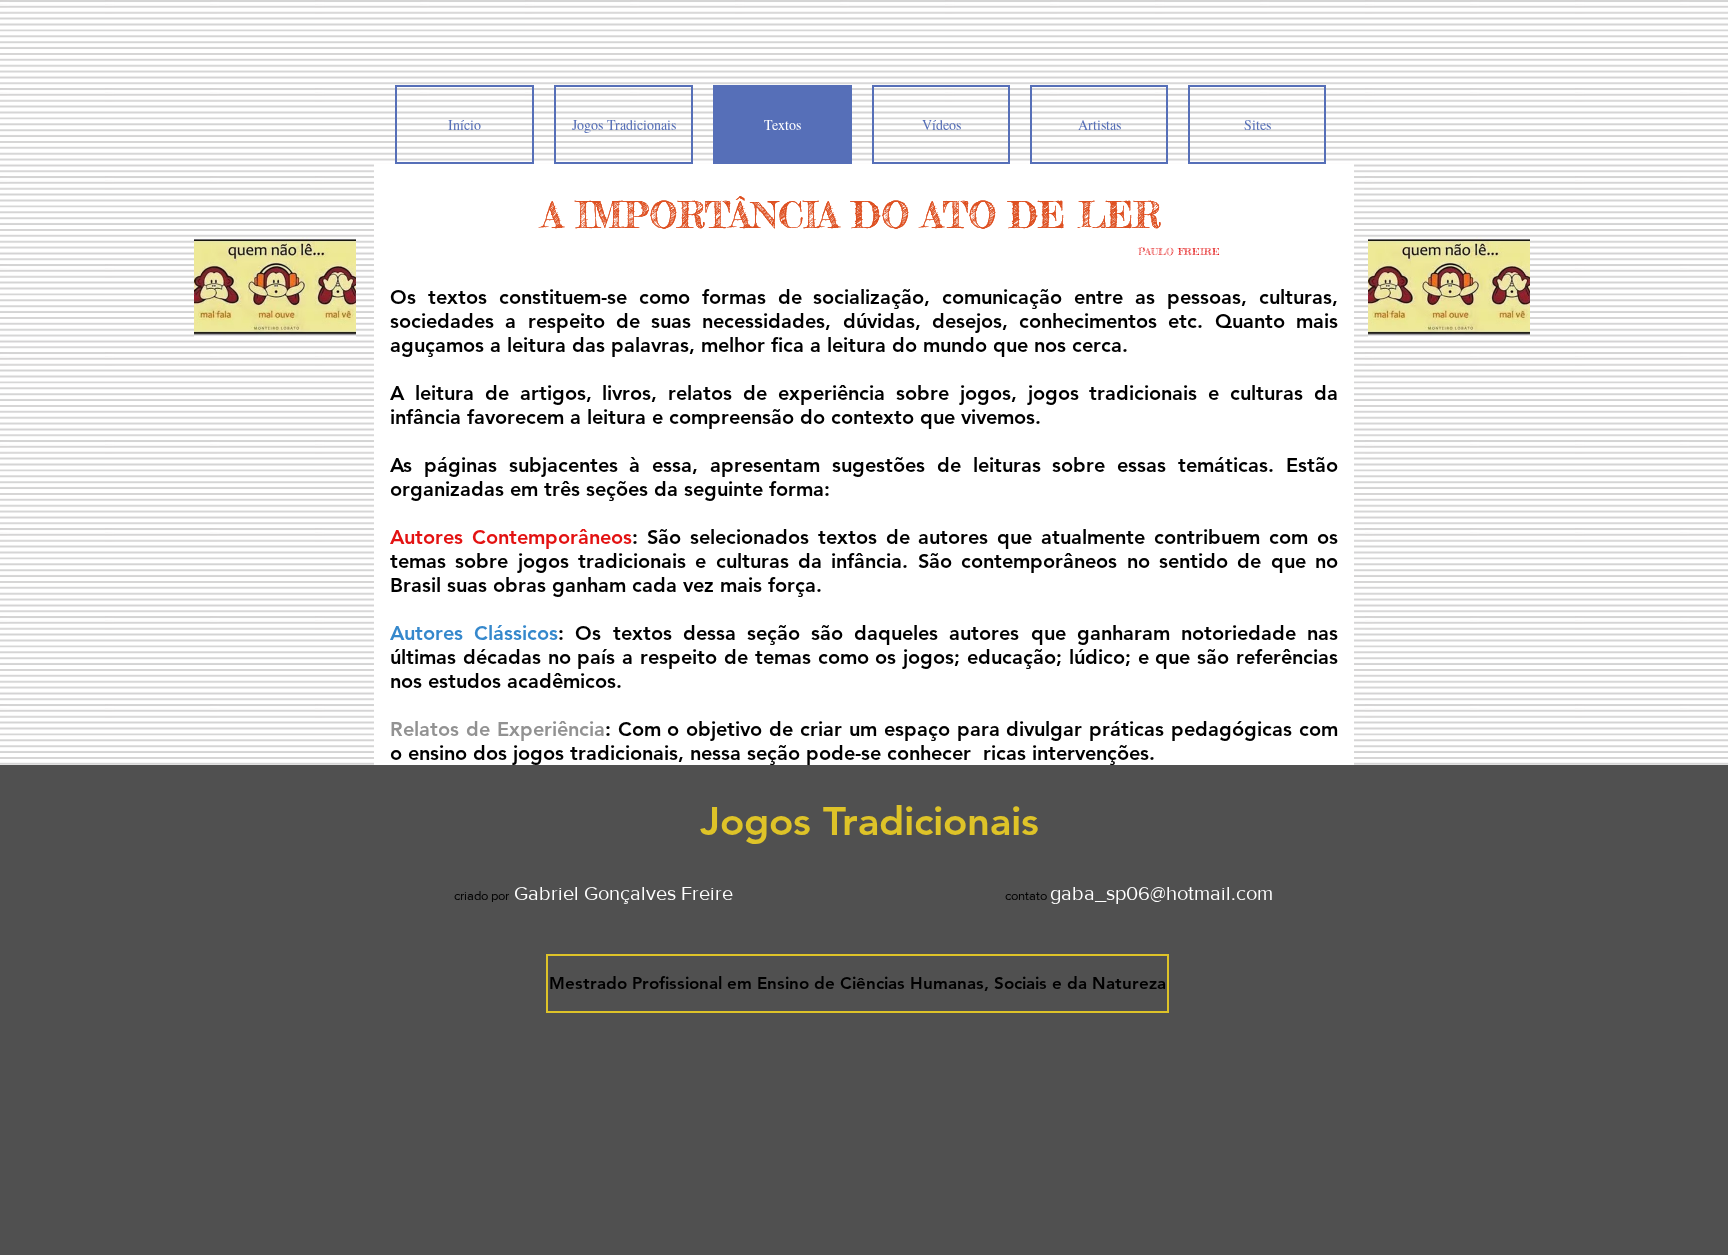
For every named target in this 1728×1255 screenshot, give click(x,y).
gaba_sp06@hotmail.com (1161, 893)
